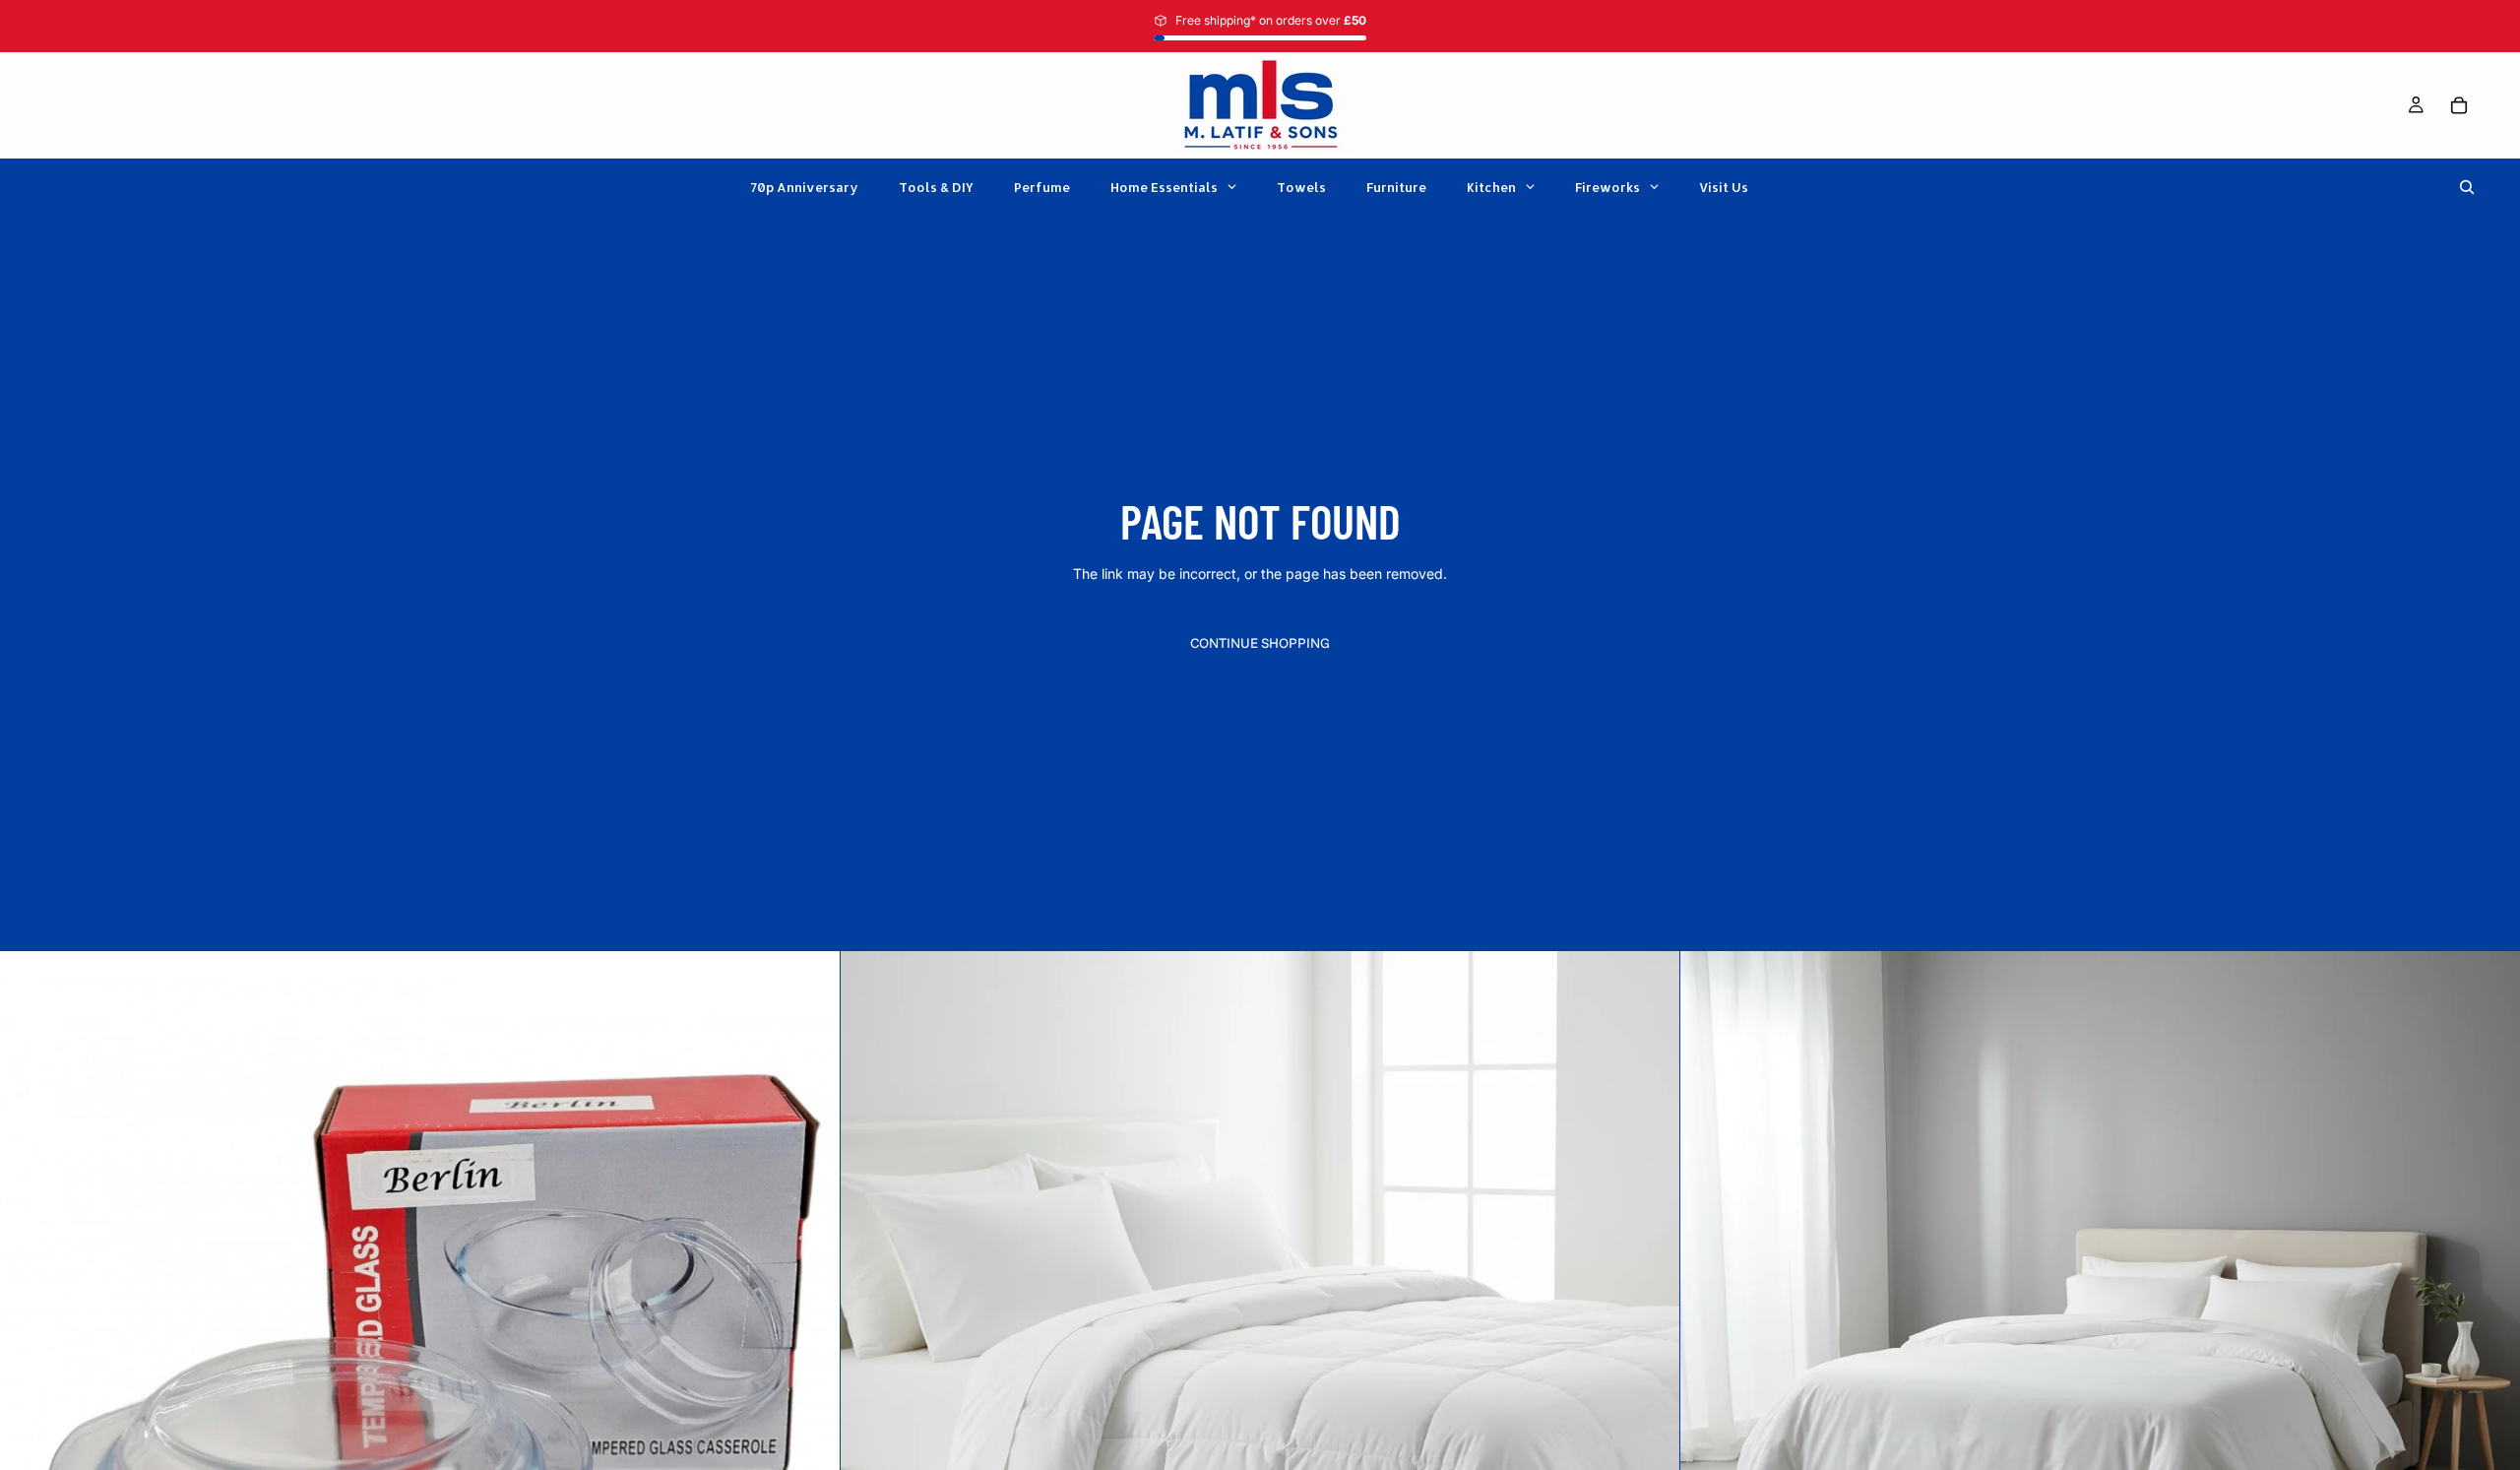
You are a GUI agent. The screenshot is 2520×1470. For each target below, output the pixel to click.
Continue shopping (1260, 643)
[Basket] (2459, 105)
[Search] (2467, 187)
